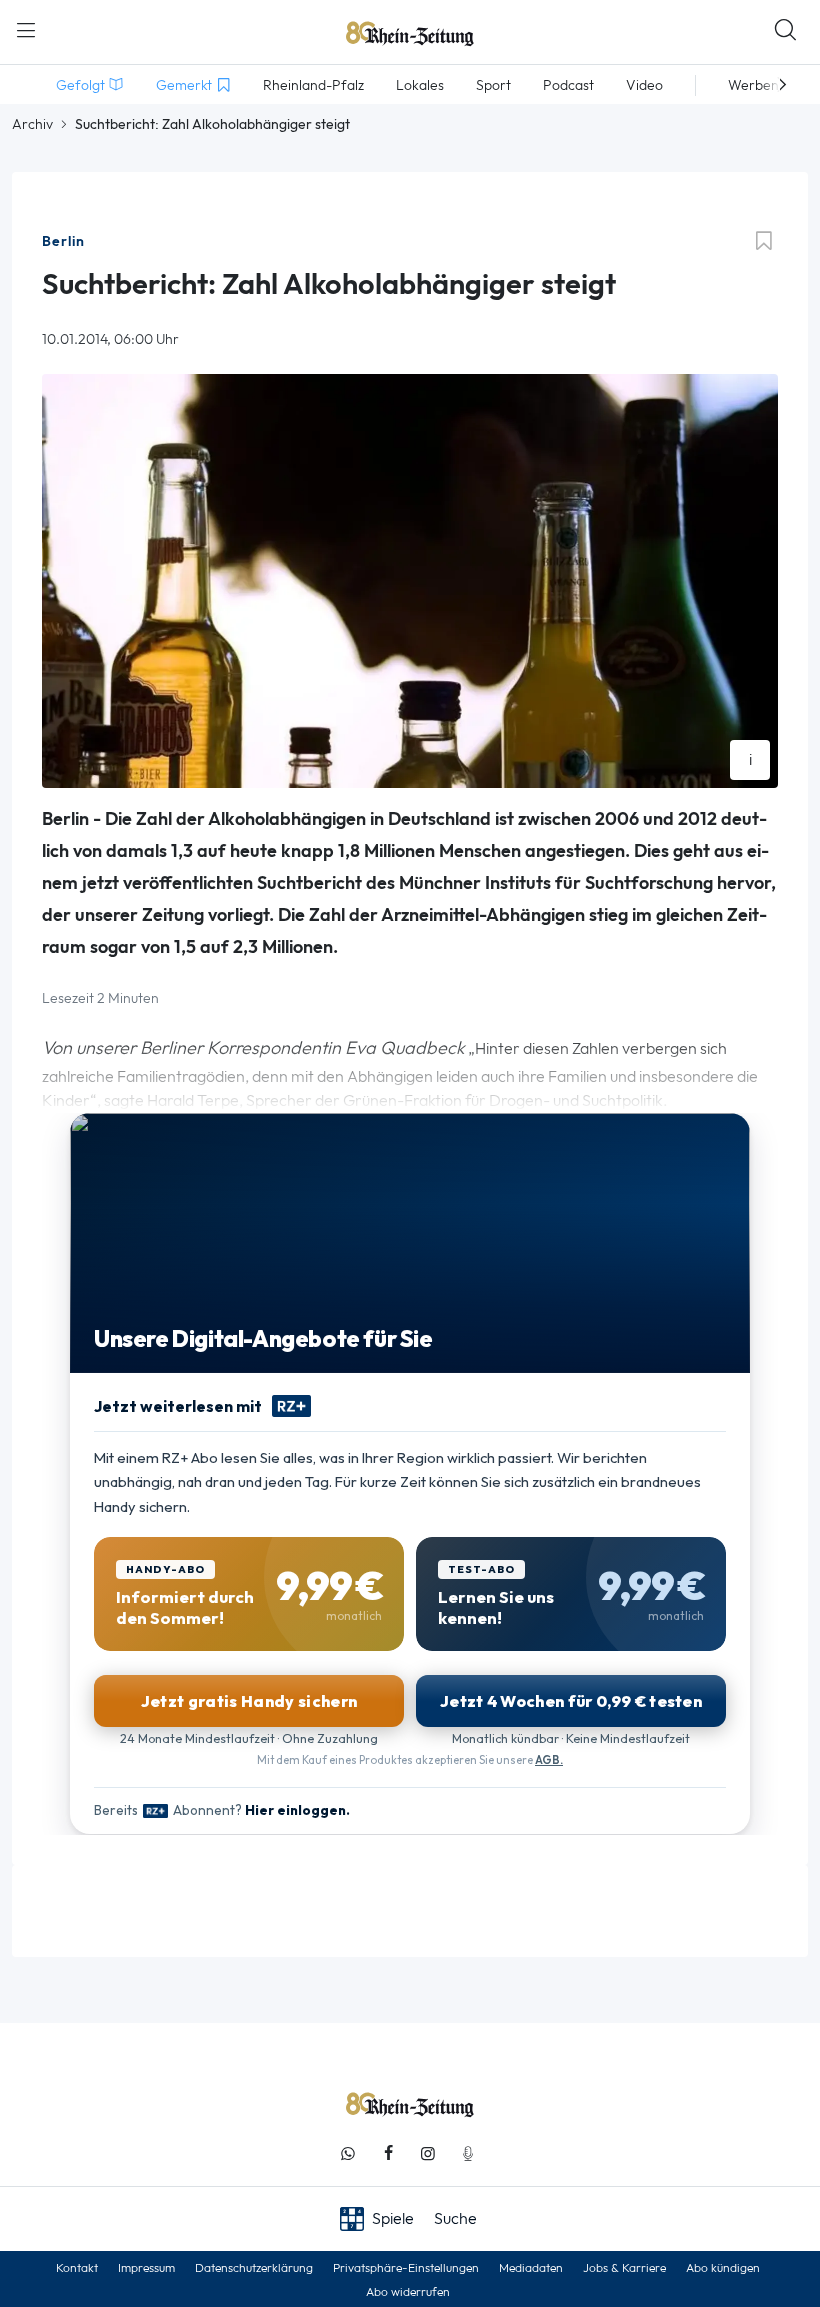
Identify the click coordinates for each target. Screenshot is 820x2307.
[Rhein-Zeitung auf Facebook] (388, 2153)
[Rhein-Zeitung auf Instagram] (428, 2153)
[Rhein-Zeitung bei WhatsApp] (348, 2153)
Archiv (32, 124)
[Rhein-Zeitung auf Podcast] (468, 2153)
